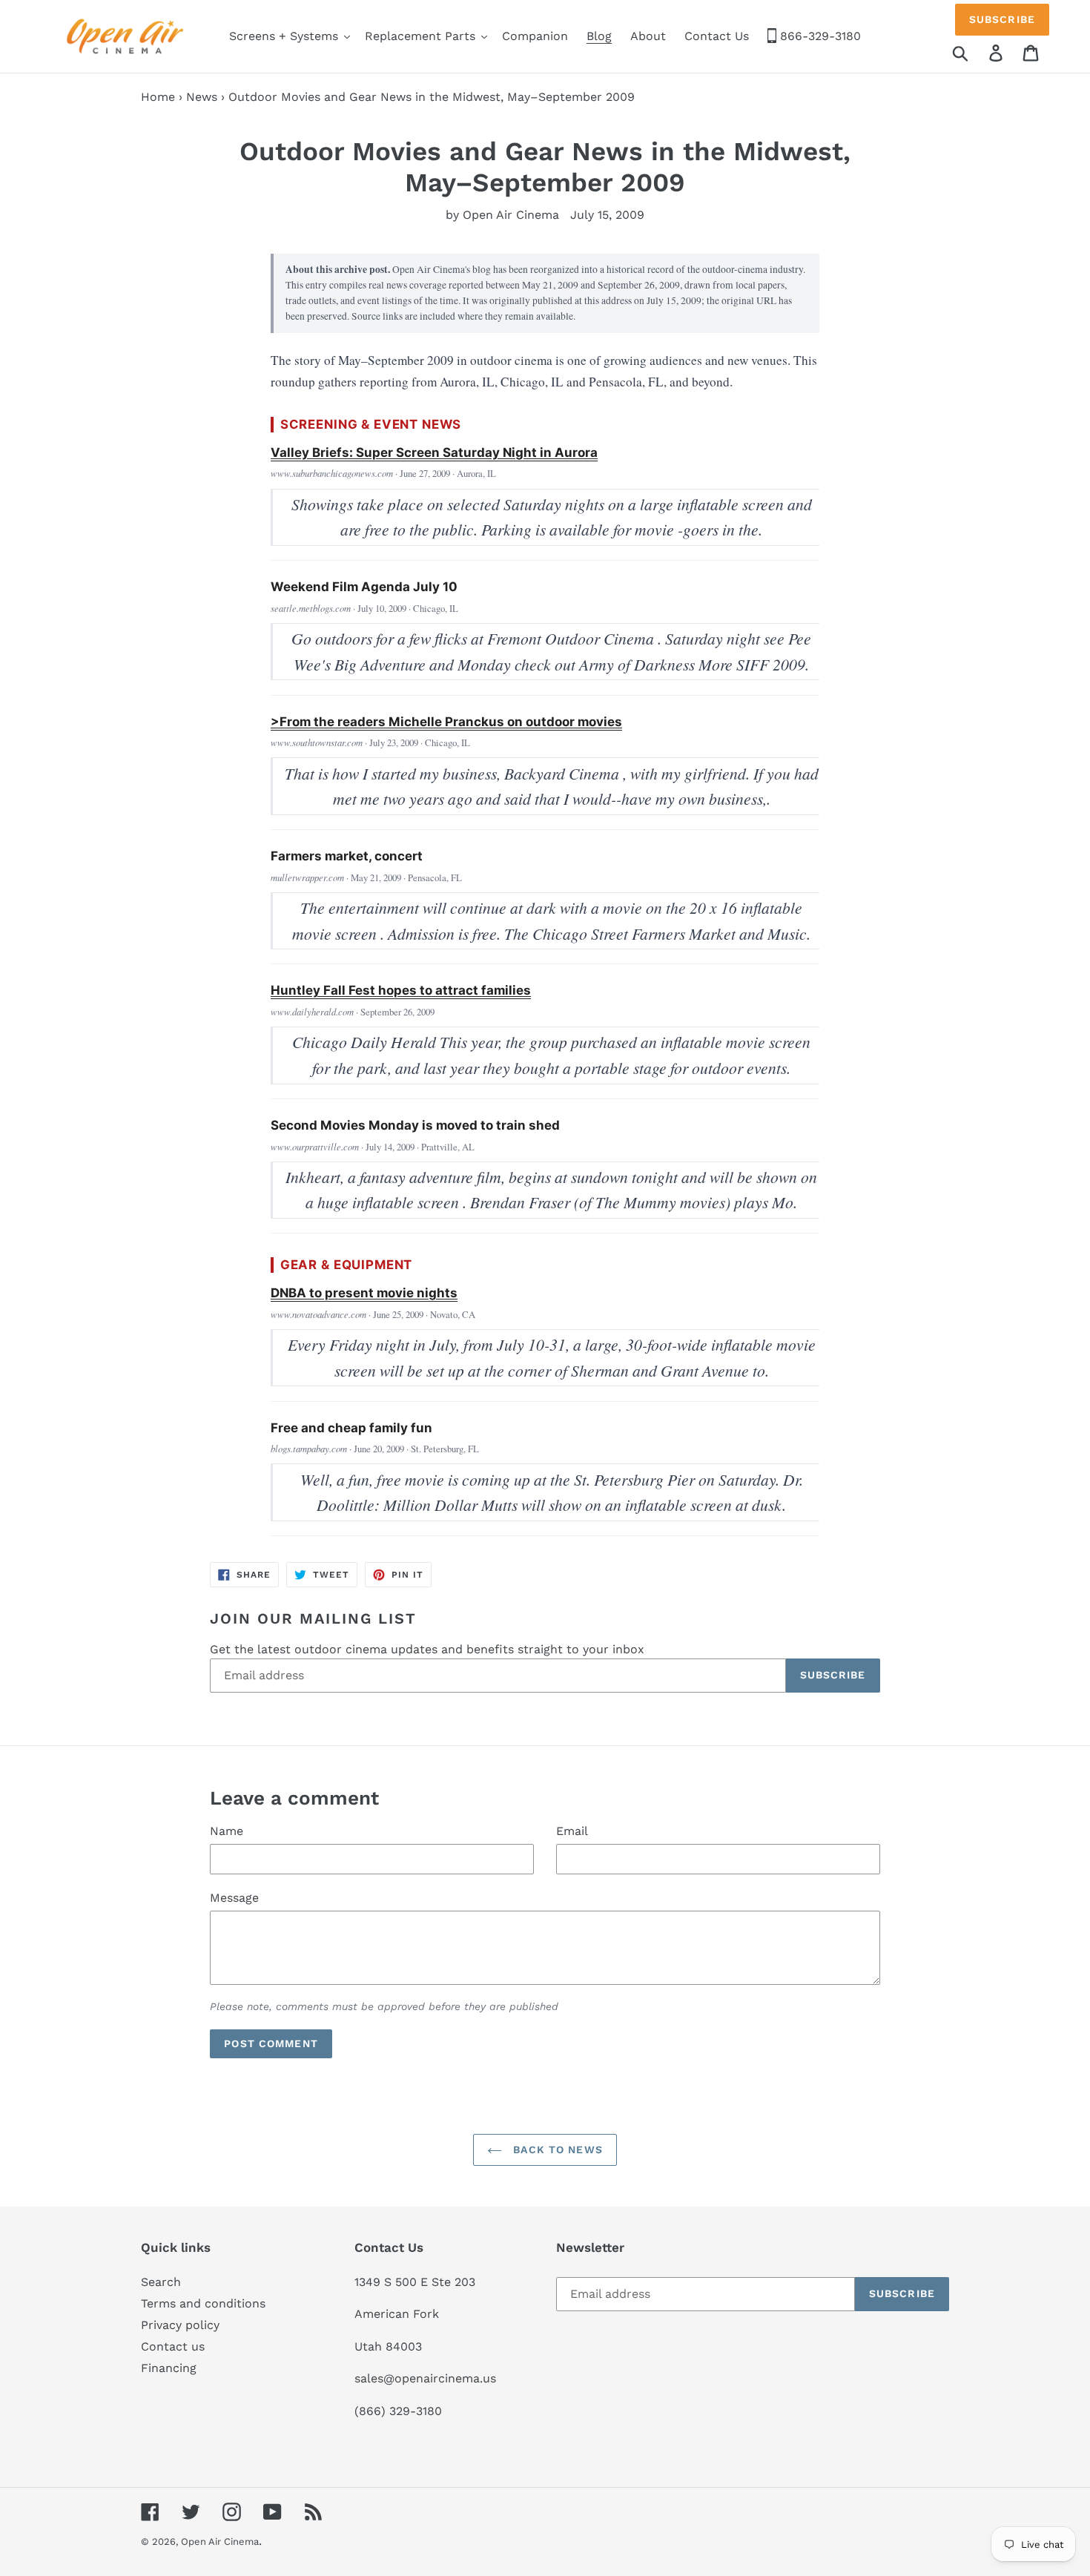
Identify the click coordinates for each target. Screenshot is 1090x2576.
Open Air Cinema (220, 2542)
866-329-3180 (819, 36)
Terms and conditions (203, 2303)
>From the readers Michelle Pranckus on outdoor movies (446, 722)
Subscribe (1002, 19)
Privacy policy (180, 2325)
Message (234, 1898)
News (202, 97)
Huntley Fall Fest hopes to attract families (401, 990)
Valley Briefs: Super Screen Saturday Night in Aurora (434, 452)
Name (227, 1831)
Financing (169, 2368)
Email (572, 1831)
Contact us (173, 2346)
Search (161, 2282)
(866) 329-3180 (398, 2411)
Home (158, 97)
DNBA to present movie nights (364, 1293)
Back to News (556, 2150)
